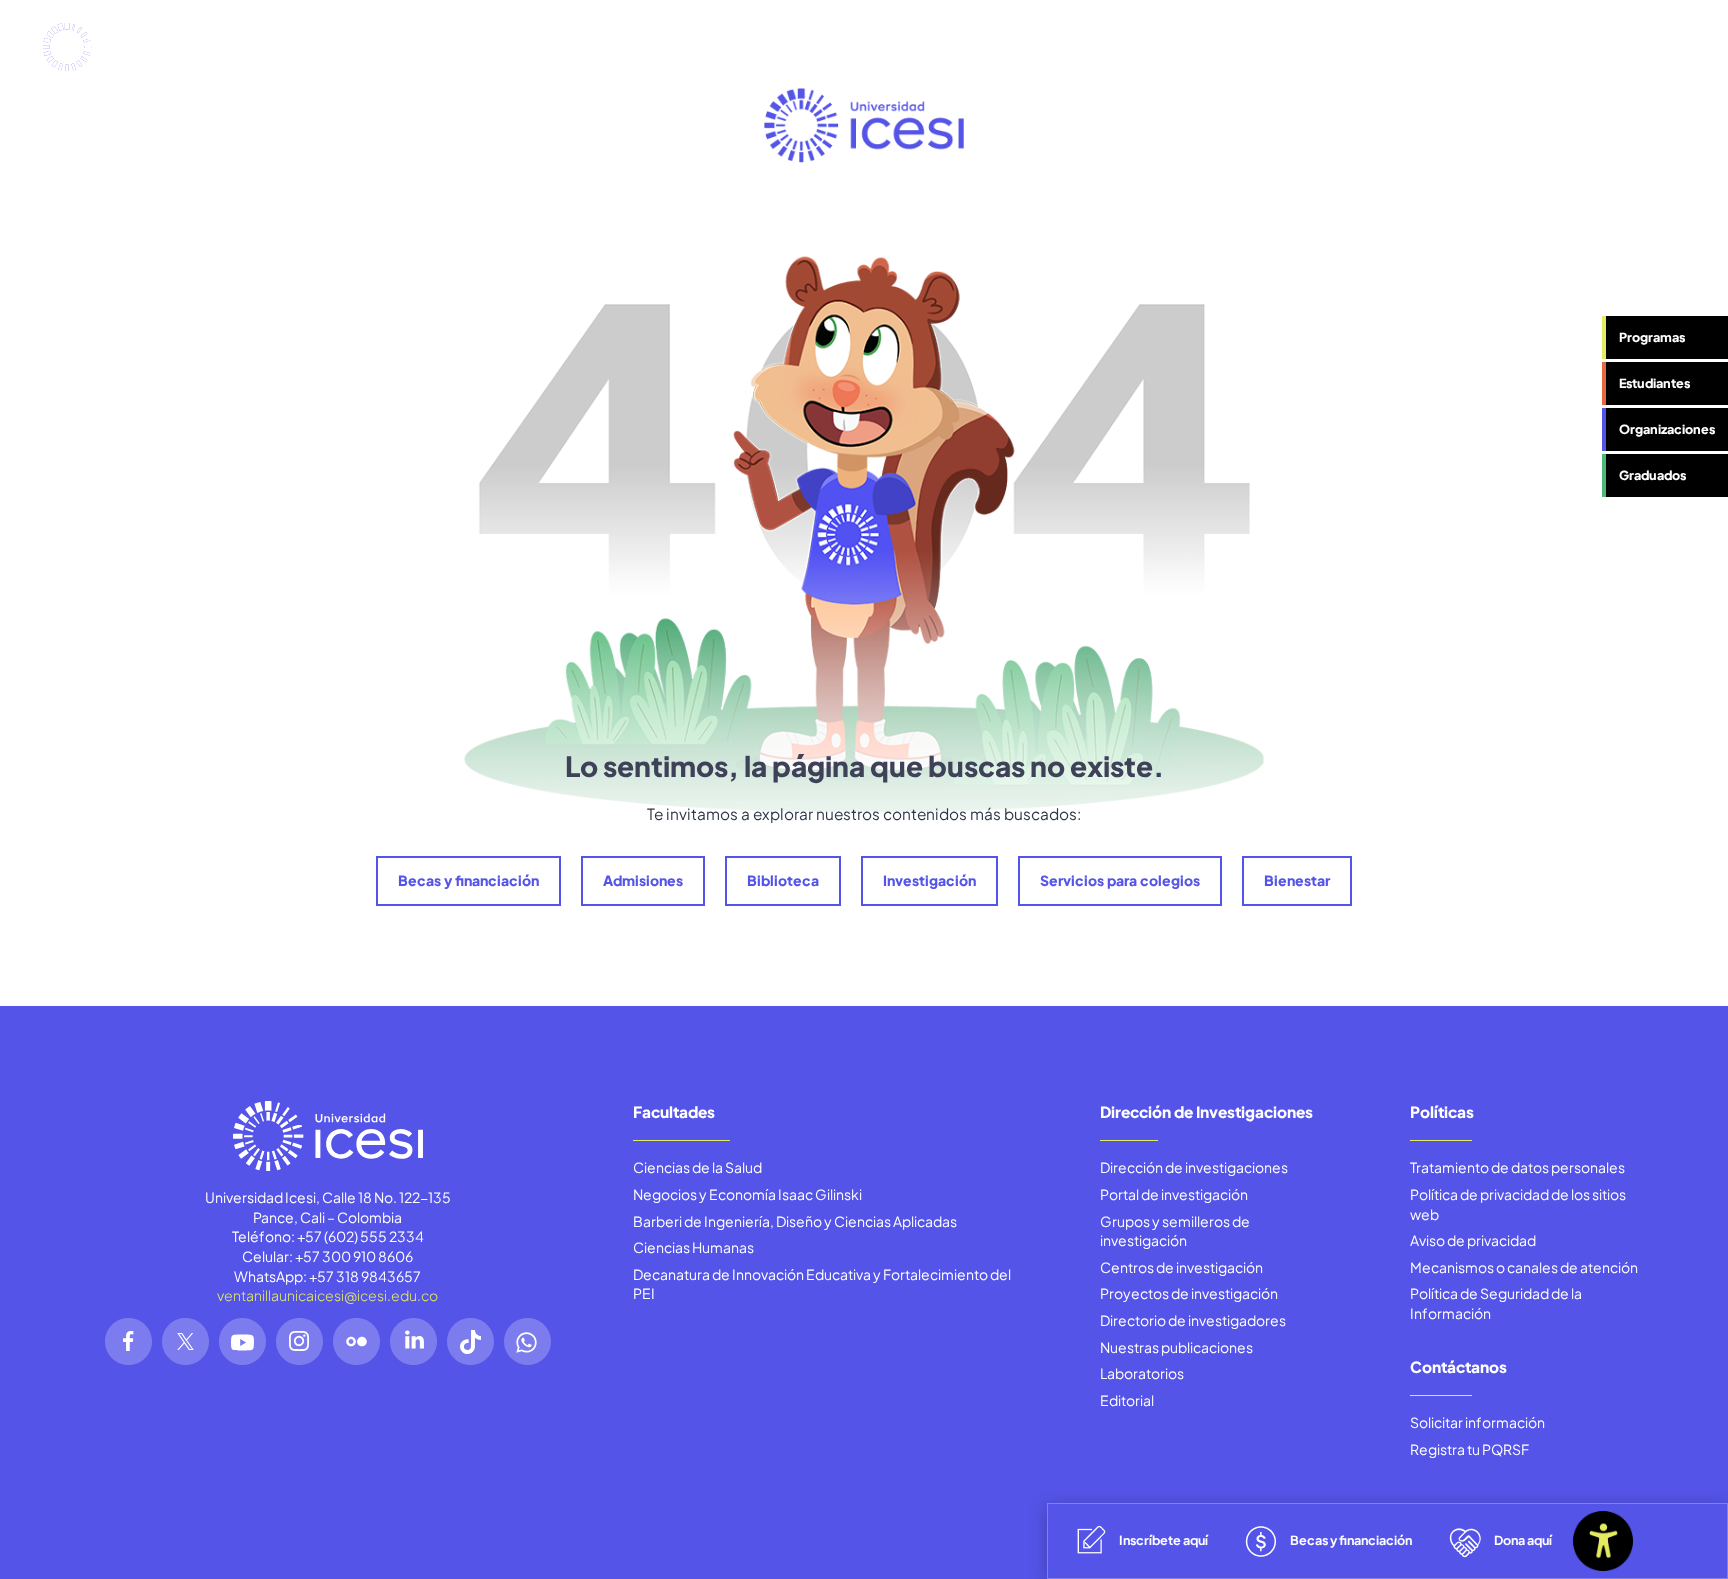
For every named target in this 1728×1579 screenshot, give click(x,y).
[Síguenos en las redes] (128, 1341)
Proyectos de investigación (1189, 1293)
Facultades (674, 1111)
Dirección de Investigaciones (1206, 1111)
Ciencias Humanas (693, 1247)
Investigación (929, 880)
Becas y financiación (468, 880)
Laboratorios (1142, 1373)
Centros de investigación (1181, 1267)
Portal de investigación (1174, 1194)
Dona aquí (1523, 1540)
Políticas (1442, 1111)
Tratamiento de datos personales (1517, 1167)
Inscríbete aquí (1163, 1540)
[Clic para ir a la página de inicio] (108, 47)
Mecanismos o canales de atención (1524, 1267)
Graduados (1652, 475)
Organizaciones (1667, 429)
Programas (1652, 337)
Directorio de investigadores (1193, 1320)
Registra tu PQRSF (1469, 1449)
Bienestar (1297, 880)
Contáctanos (1458, 1366)
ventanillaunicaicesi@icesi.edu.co (327, 1295)
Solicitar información (1477, 1422)
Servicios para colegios (1120, 880)
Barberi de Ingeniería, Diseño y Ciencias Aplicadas (795, 1221)
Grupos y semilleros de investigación (1175, 1231)
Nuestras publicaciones (1176, 1347)
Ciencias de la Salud (697, 1167)
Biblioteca (783, 880)
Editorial (1127, 1400)
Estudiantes (1654, 383)
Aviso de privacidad (1473, 1240)
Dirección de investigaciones (1194, 1167)
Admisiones (643, 880)
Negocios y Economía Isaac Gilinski (747, 1194)
